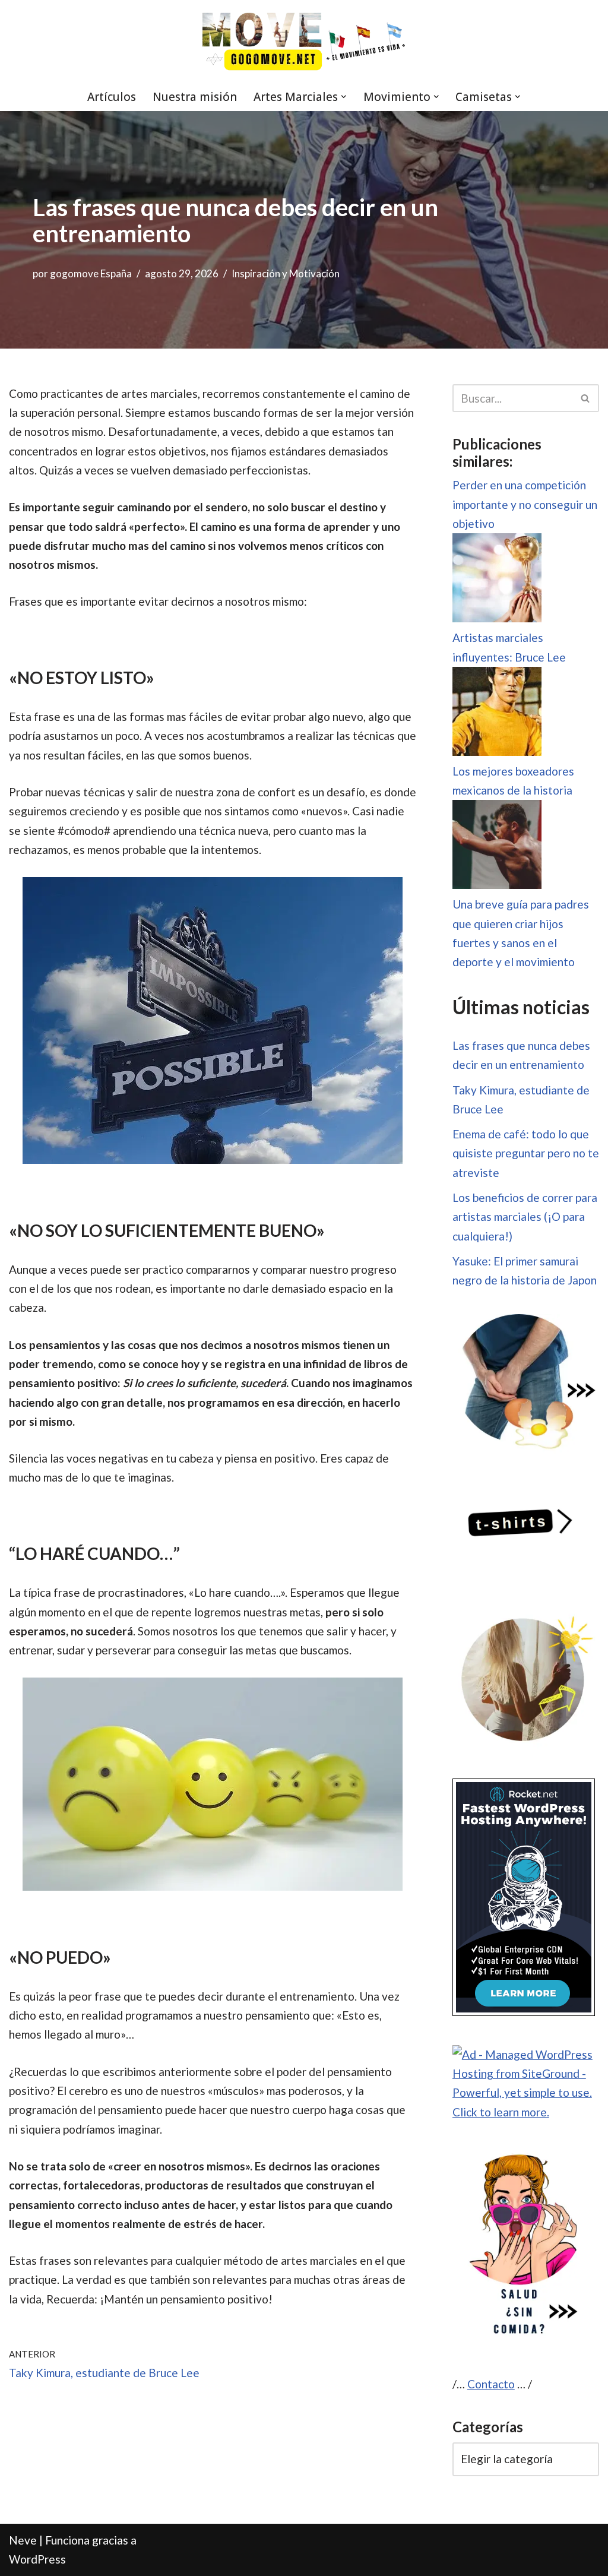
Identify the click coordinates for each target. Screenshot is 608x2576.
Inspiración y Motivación (286, 273)
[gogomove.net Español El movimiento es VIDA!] (304, 41)
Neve (23, 2540)
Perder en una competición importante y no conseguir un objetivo (525, 504)
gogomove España (91, 273)
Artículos (112, 97)
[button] (344, 97)
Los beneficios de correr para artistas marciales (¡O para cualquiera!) (525, 1217)
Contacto (491, 2384)
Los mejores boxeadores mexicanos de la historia (513, 781)
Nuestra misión (195, 97)
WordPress (37, 2559)
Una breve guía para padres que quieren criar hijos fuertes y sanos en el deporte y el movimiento (521, 933)
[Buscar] (586, 398)
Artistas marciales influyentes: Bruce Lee (509, 647)
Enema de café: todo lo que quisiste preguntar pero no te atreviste (526, 1153)
